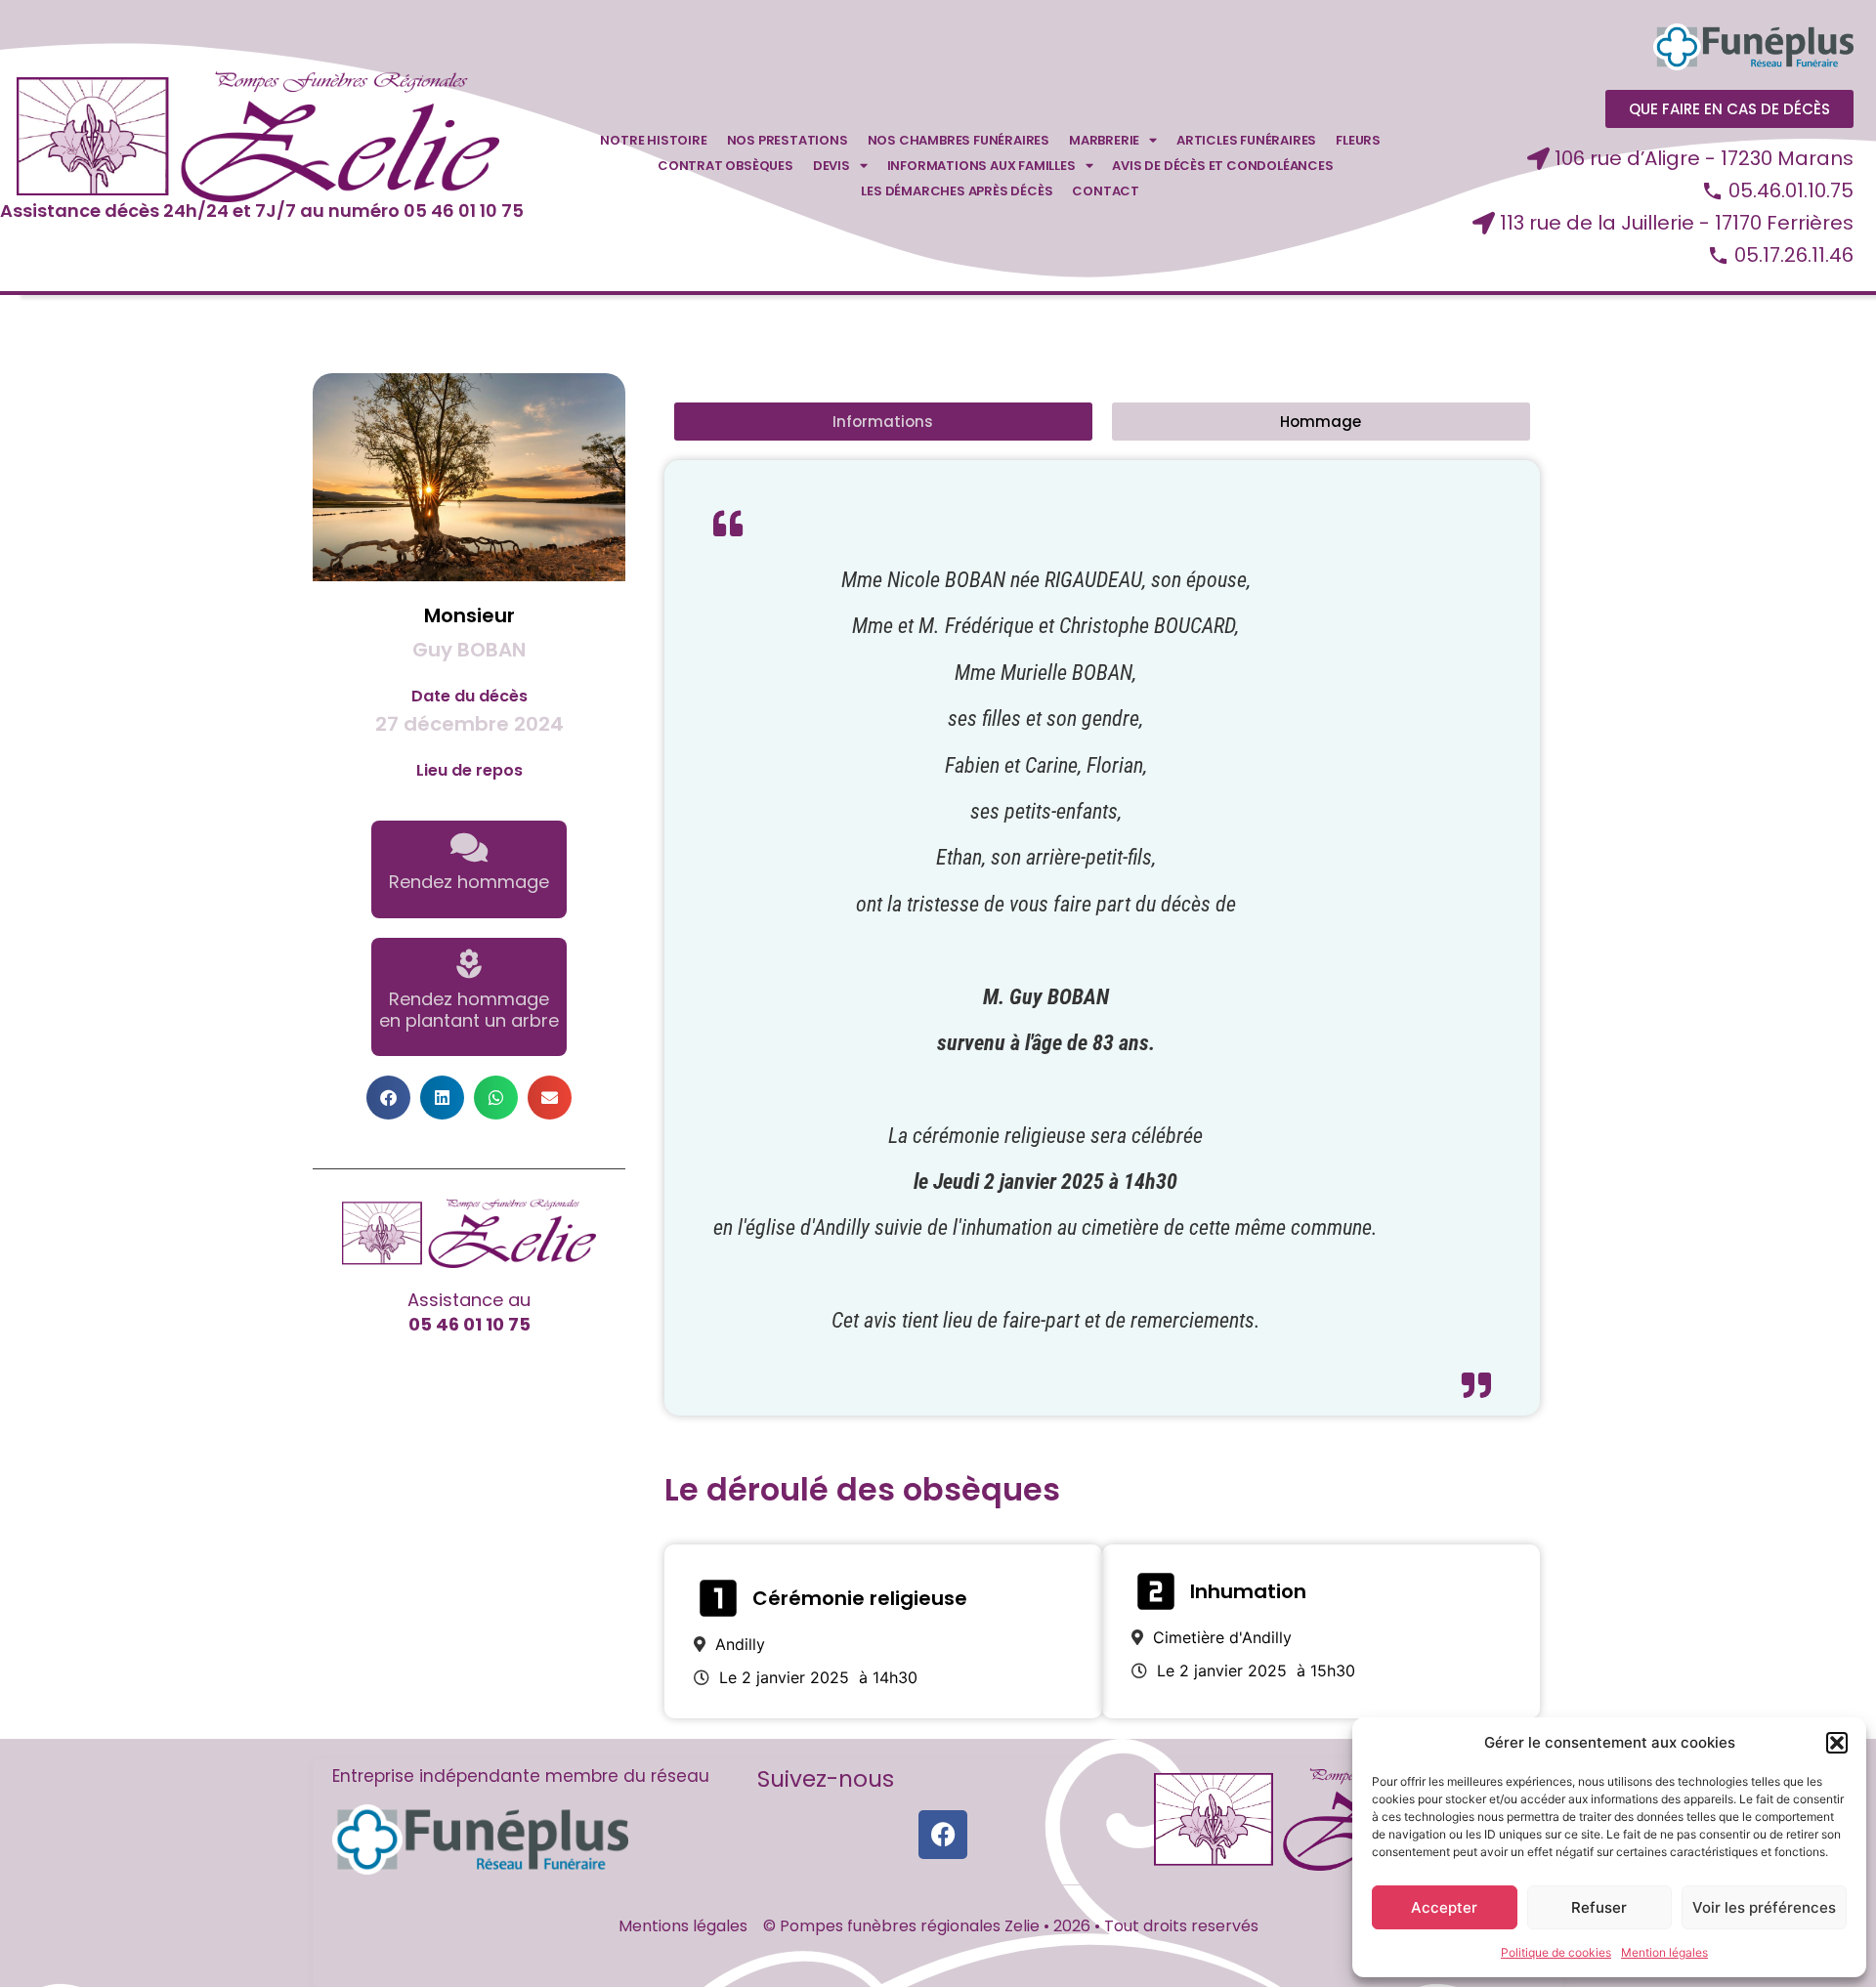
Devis (831, 166)
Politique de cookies (1556, 1952)
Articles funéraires (1246, 140)
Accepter (1444, 1907)
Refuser (1599, 1907)
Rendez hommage (469, 882)
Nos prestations (788, 140)
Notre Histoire (653, 140)
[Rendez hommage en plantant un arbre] (469, 964)
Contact (1106, 191)
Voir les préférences (1764, 1907)
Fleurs (1358, 140)
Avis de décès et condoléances (1222, 166)
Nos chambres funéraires (959, 140)
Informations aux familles (981, 166)
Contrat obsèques (725, 166)
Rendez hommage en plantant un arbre (469, 1010)
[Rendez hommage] (469, 847)
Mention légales (1664, 1952)
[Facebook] (943, 1835)
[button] (1837, 1743)
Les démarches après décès (957, 191)
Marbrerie (1104, 140)
